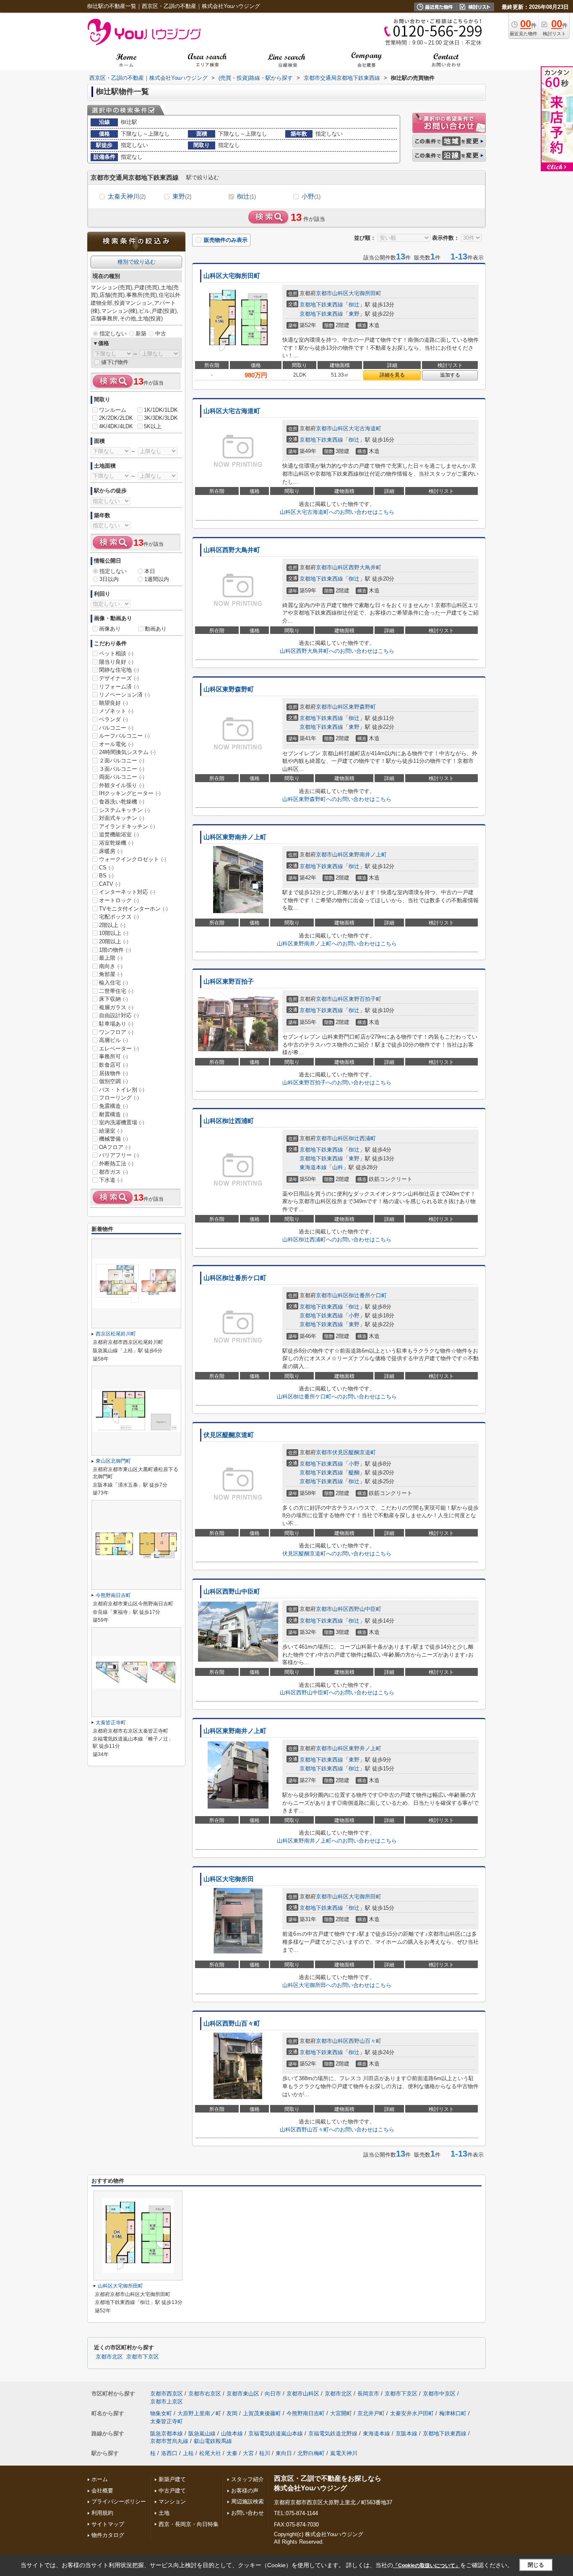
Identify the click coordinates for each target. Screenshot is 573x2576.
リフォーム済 (119, 687)
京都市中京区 (439, 2394)
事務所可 (113, 1056)
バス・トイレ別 (122, 1090)
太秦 (232, 2453)
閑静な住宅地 (119, 670)
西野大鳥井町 (365, 567)
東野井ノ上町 (365, 1748)
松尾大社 (210, 2453)
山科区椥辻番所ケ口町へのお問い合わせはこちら (337, 1397)
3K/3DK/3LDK (161, 418)
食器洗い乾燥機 (122, 802)
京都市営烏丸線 (169, 2441)
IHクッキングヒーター (130, 793)
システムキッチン (124, 810)
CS (106, 868)
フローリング (119, 1098)
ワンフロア (116, 1032)
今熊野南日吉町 (113, 1595)
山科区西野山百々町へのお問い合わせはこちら (337, 2130)
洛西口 (169, 2453)
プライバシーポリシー (119, 2501)
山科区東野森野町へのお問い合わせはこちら (337, 799)
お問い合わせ (247, 2513)
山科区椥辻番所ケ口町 (235, 1278)
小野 (311, 196)
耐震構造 (113, 1114)
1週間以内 (157, 579)
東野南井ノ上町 (368, 855)
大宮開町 (341, 2413)
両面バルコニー (122, 777)
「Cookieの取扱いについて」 (427, 2566)
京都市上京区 (167, 2402)
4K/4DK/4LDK (116, 426)
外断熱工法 (116, 1164)
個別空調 (113, 1081)
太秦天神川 (127, 196)
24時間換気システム (127, 752)
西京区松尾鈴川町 (116, 1334)
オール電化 (116, 744)
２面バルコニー (122, 760)
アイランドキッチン (127, 826)
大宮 (248, 2453)
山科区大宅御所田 (229, 1879)
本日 (150, 571)
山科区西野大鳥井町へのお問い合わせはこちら (337, 651)
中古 (161, 334)
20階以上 (114, 941)
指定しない (113, 334)
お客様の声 (245, 2491)
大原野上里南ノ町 (199, 2413)
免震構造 (113, 1106)
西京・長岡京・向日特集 (189, 2524)
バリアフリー (119, 1155)
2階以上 (112, 925)
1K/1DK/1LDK (161, 410)
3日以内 (109, 579)
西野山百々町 (365, 2041)
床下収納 (113, 999)
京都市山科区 (332, 293)
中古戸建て (172, 2491)
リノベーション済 (124, 695)
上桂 (188, 2453)
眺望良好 (113, 703)
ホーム (100, 2479)
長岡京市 (368, 2394)
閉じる (536, 2565)
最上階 (111, 958)
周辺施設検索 (247, 2501)
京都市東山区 (243, 2394)
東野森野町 (362, 707)
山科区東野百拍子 (229, 982)
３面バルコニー (122, 769)
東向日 (284, 2453)
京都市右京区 (205, 2394)
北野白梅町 (311, 2453)
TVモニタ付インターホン (133, 909)
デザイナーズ (119, 678)
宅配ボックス (119, 917)
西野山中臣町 (365, 1609)
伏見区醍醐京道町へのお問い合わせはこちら (337, 1554)
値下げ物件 (115, 362)
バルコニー (116, 728)
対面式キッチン (122, 818)
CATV (110, 884)
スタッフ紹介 (247, 2479)
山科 (338, 1167)
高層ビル (113, 1040)
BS (106, 876)
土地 (164, 2513)
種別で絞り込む (137, 262)
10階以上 (114, 933)
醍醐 (354, 1473)
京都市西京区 (167, 2394)
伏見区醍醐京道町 (229, 1435)
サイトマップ (108, 2524)
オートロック (119, 900)
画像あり (110, 629)
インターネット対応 (127, 892)
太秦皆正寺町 (111, 1723)
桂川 (265, 2453)
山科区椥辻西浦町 (229, 1121)
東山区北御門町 (113, 1461)
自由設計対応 (119, 1015)
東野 (182, 196)
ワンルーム (113, 410)
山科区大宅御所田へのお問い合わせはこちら (337, 1985)
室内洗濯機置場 (122, 1122)
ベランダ (113, 719)
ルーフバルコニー (124, 736)
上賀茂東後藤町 (262, 2413)
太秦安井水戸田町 (412, 2413)
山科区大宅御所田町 (232, 276)
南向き (111, 966)
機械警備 (113, 1139)
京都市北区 (109, 2357)
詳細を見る (392, 375)
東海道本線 (313, 1167)
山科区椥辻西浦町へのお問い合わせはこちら (337, 1240)
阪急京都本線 (167, 2433)
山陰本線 (232, 2433)
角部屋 (111, 974)
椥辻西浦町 (362, 1138)
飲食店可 (113, 1065)
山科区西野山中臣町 (232, 1592)
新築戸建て (172, 2479)
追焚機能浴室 (119, 834)
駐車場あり (116, 1024)
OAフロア (115, 1147)
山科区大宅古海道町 (232, 411)
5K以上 (153, 426)
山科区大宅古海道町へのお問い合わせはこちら (337, 512)
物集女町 (161, 2413)
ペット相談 (116, 653)
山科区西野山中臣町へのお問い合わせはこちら (337, 1692)
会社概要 (102, 2491)
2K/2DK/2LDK (116, 418)
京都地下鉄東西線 (321, 305)
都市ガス (113, 1172)
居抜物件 (113, 1073)
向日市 (273, 2394)
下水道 (111, 1180)
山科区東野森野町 (229, 689)
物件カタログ (108, 2535)
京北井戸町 (371, 2413)
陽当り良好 (116, 662)
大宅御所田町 (365, 293)
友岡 (232, 2413)
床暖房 (111, 851)
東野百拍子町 (365, 999)
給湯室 (111, 1131)
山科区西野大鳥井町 (232, 550)
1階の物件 (115, 950)
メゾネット (116, 711)
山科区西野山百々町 (232, 2024)
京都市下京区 (143, 2357)
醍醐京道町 (362, 1452)
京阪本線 (406, 2433)
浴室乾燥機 (116, 843)
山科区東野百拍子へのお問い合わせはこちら (337, 1082)
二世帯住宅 (116, 991)
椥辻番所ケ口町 (368, 1295)
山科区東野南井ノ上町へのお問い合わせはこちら (337, 944)
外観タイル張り (122, 785)
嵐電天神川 (344, 2453)
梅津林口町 (453, 2413)
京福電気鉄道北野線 (333, 2433)
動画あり (156, 629)
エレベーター (119, 1048)
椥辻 (246, 196)
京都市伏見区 (332, 1452)
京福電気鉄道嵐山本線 (276, 2433)
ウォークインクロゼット (133, 859)
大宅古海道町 (365, 428)
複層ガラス (116, 1007)
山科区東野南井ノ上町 (235, 837)
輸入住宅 (113, 983)
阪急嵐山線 (202, 2433)
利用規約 (102, 2513)
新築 (141, 334)
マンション (172, 2501)
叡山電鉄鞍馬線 (213, 2441)
